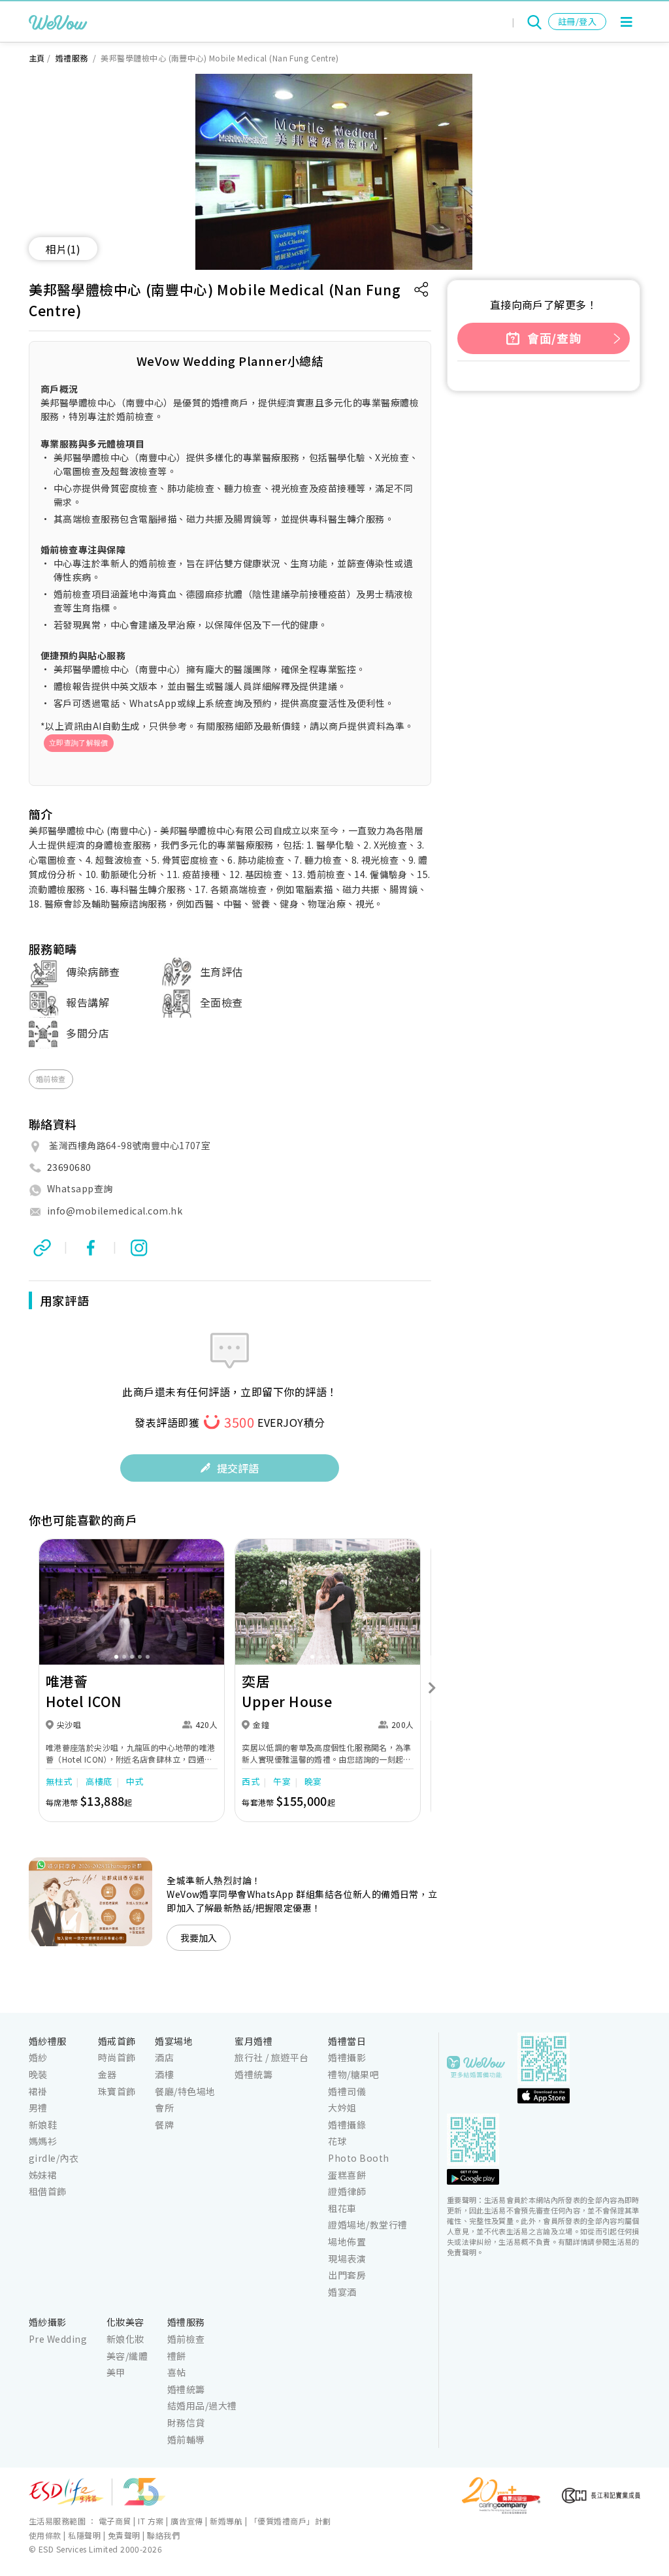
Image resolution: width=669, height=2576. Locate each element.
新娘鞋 (43, 2125)
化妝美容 (125, 2322)
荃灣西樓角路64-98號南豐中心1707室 (130, 1145)
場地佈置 (347, 2242)
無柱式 (59, 1781)
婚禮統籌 (253, 2074)
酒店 (164, 2057)
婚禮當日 (347, 2041)
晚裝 (38, 2074)
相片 (63, 249)
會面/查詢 (553, 338)
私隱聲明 (84, 2535)
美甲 (116, 2372)
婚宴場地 (174, 2041)
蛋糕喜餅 (347, 2175)
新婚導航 (226, 2521)
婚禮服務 (73, 58)
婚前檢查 (51, 1079)
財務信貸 (186, 2422)
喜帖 (177, 2372)
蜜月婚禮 (253, 2041)
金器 (107, 2074)
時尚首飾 (117, 2057)
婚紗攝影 (48, 2322)
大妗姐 (342, 2108)
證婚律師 (347, 2191)
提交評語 (238, 1468)
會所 (164, 2108)
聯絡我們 (163, 2535)
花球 (337, 2141)
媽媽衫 (43, 2141)
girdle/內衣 (54, 2158)
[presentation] (27, 1688)
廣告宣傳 (187, 2521)
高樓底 (99, 1781)
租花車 (342, 2208)
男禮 (38, 2108)
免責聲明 (124, 2535)
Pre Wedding (58, 2339)
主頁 (37, 58)
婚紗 (38, 2057)
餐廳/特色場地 (185, 2091)
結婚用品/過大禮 (202, 2405)
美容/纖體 (127, 2356)
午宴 (282, 1781)
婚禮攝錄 (347, 2125)
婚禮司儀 (347, 2091)
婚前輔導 (186, 2439)
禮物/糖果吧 (353, 2074)
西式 (251, 1781)
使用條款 (45, 2535)
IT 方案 (151, 2521)
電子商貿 (115, 2521)
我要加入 (199, 1938)
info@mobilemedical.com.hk (115, 1211)
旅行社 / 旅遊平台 (272, 2057)
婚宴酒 (342, 2292)
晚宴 (313, 1781)
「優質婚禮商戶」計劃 (290, 2521)
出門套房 (347, 2275)
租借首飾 (48, 2191)
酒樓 (164, 2074)
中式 (135, 1781)
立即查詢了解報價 (79, 743)
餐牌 (164, 2125)
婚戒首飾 (117, 2041)
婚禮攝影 (347, 2057)
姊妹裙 (43, 2175)
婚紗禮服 (48, 2041)
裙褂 (38, 2091)
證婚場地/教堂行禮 (367, 2225)
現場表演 (347, 2258)
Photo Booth (358, 2158)
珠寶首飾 (117, 2091)
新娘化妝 (125, 2339)
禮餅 (177, 2356)
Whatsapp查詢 (80, 1188)
